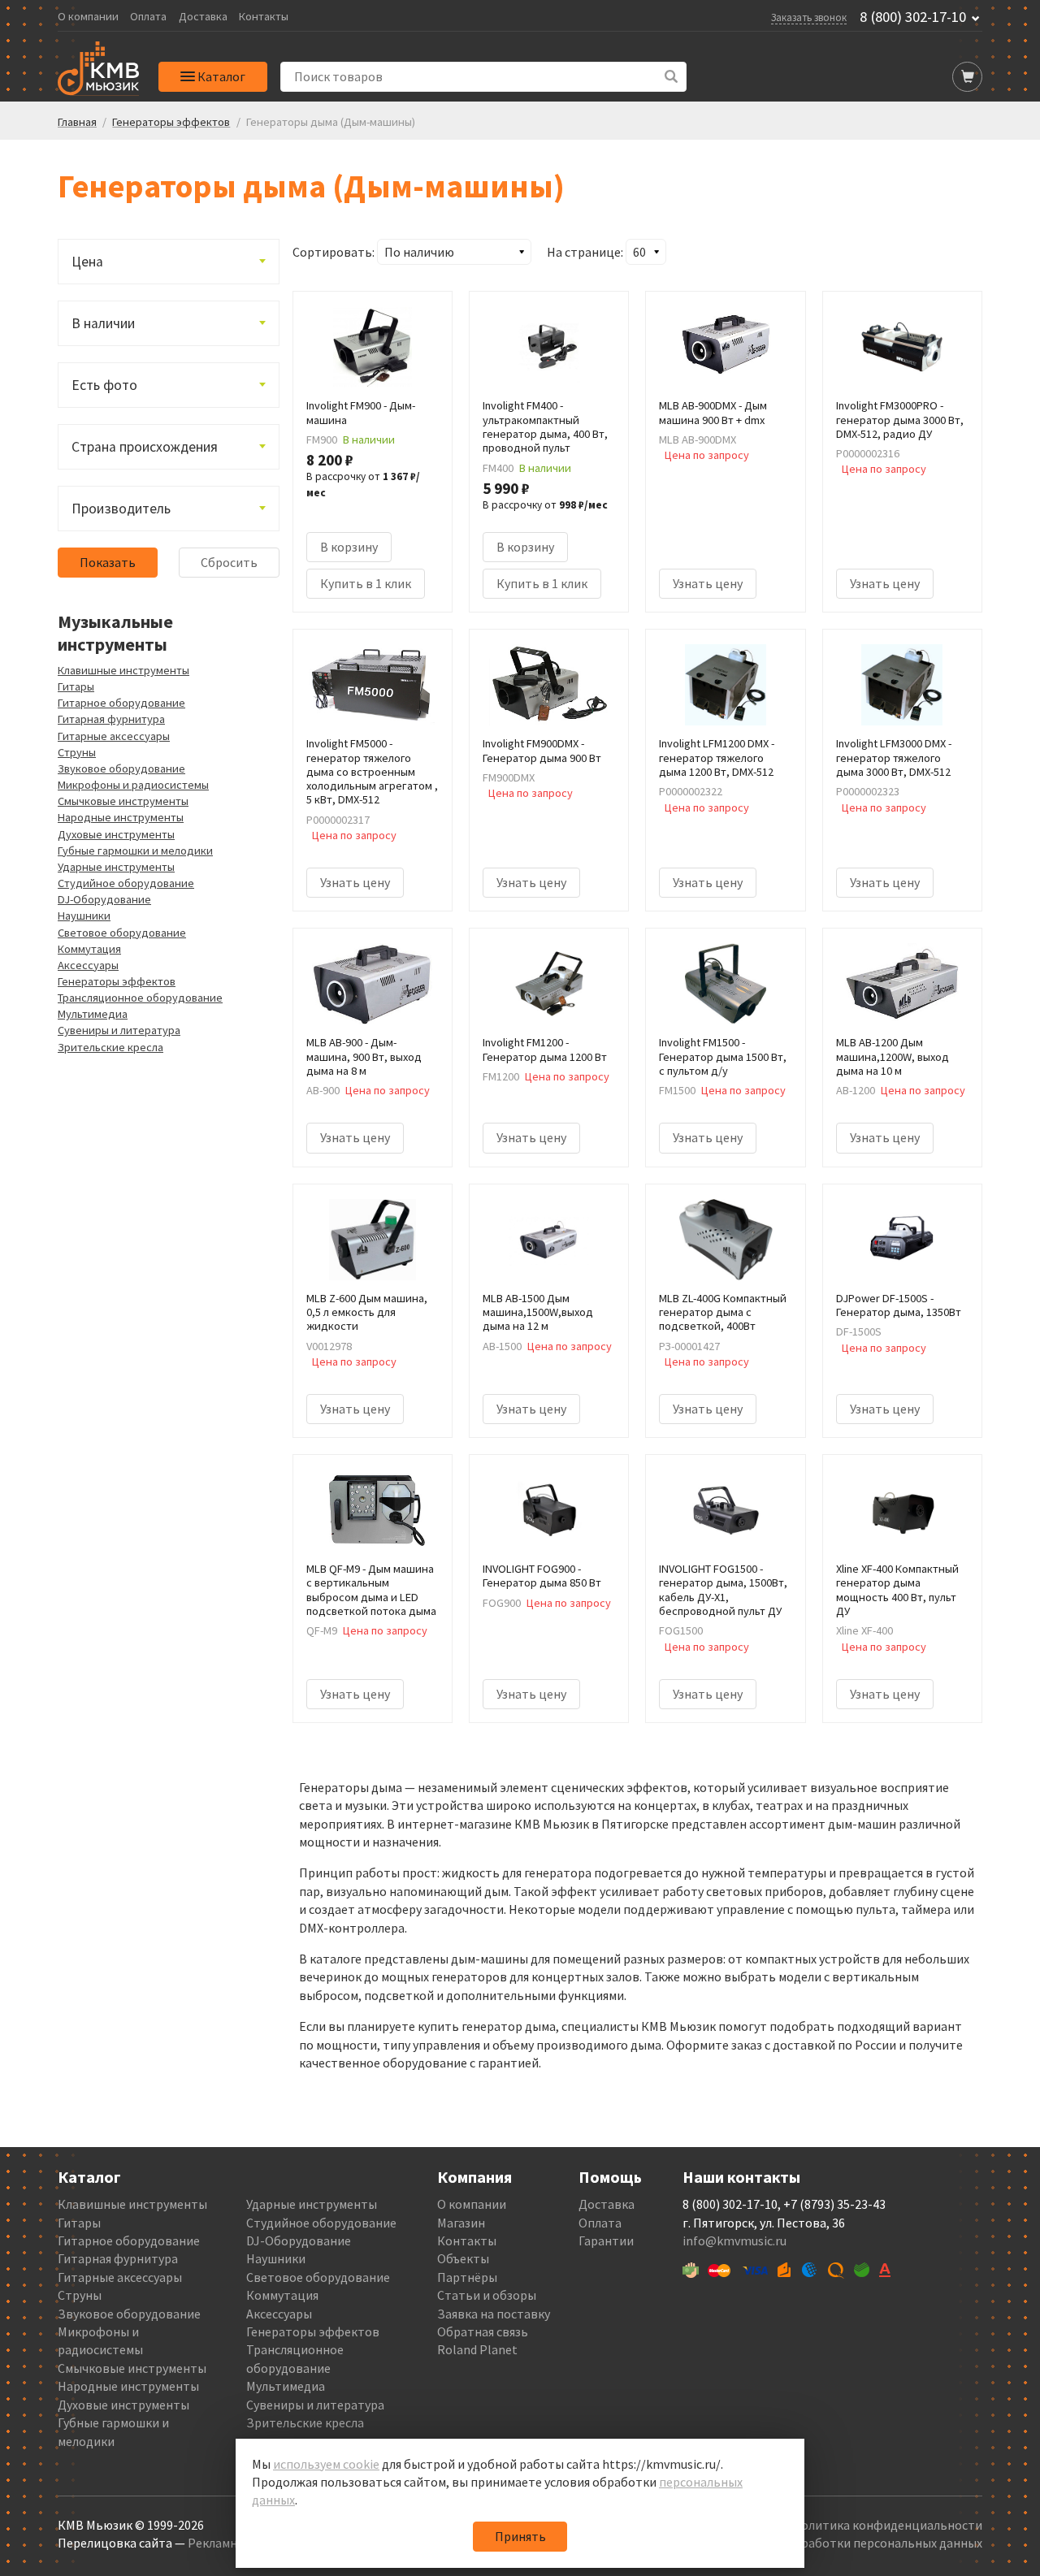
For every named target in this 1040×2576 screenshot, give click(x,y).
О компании (88, 17)
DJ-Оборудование (104, 899)
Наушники (84, 916)
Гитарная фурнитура (111, 719)
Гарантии (606, 2240)
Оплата (148, 17)
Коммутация (89, 949)
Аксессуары (88, 965)
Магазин (461, 2223)
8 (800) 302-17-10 (913, 17)
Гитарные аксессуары (114, 736)
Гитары (76, 686)
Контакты (264, 17)
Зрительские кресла (110, 1047)
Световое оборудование (122, 933)
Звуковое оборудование (121, 768)
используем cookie (326, 2464)
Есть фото (104, 385)
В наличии (103, 323)
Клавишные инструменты (123, 670)
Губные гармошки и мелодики (135, 851)
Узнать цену (708, 583)
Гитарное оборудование (121, 703)
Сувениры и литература (119, 1030)
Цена (87, 262)
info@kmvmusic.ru (734, 2240)
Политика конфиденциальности (887, 2525)
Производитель (121, 509)
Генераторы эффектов (117, 981)
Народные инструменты (121, 817)
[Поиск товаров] (672, 77)
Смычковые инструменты (123, 801)
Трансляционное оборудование (140, 998)
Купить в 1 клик (366, 583)
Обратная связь (483, 2331)
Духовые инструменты (116, 834)
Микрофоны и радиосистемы (133, 785)
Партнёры (467, 2277)
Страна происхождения (145, 447)
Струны (77, 752)
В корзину (349, 547)
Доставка (203, 17)
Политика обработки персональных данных (854, 2543)
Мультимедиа (93, 1014)
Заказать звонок (809, 17)
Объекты (463, 2258)
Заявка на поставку (494, 2314)
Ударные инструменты (116, 867)
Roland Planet (477, 2349)
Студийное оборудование (126, 883)
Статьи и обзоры (487, 2295)
